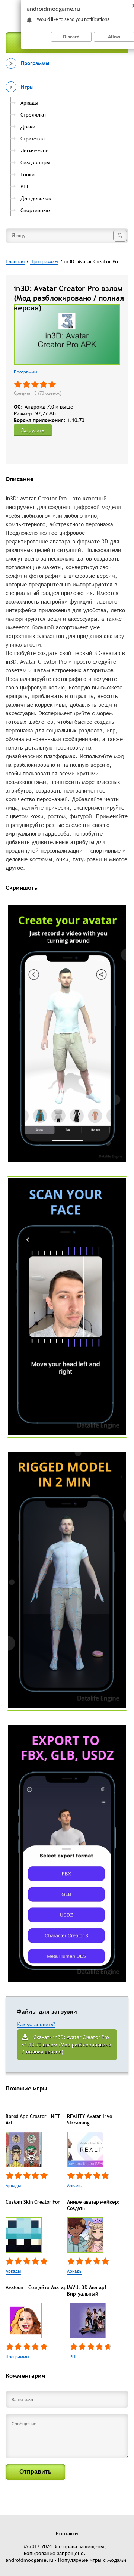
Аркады (13, 2186)
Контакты (67, 2533)
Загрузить (33, 430)
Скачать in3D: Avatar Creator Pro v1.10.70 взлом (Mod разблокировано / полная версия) (67, 2044)
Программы (25, 372)
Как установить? (36, 2024)
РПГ (74, 2357)
